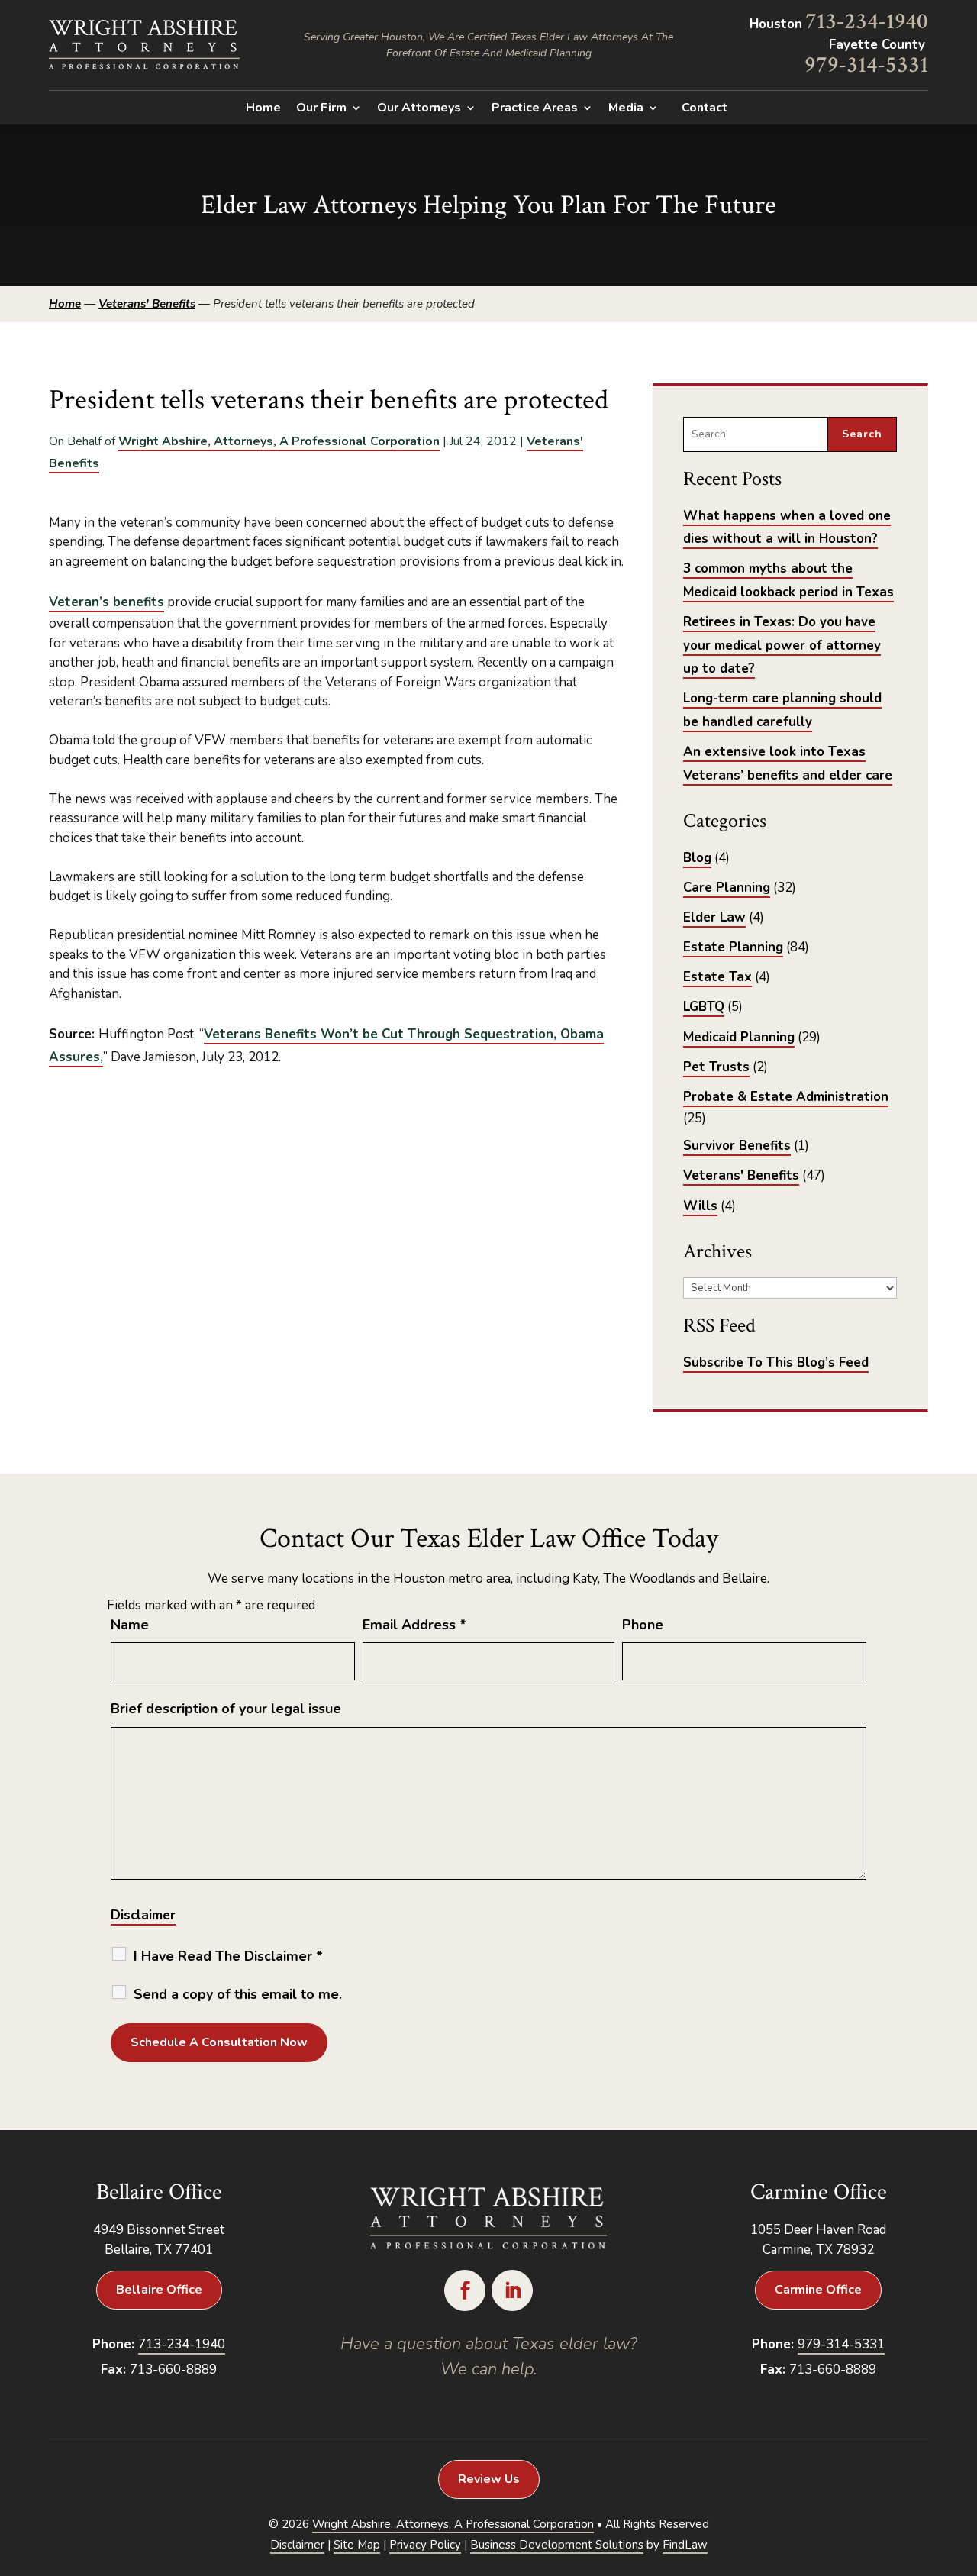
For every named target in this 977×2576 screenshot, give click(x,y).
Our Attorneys (419, 109)
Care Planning (727, 888)
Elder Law (714, 917)
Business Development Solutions (557, 2545)
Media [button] (626, 109)
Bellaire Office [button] (159, 2290)
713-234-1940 (867, 22)
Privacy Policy (425, 2545)
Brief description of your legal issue (226, 1709)
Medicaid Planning (739, 1037)
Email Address (414, 1625)
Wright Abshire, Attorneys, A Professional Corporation (279, 441)
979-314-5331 (866, 65)
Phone (643, 1625)
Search (862, 434)
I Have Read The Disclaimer (228, 1956)
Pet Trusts (716, 1067)
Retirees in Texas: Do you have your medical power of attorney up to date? (782, 645)
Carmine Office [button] (818, 2290)
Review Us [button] (489, 2479)
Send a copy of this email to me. (238, 1994)
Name (130, 1625)
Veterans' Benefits (741, 1175)
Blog (697, 858)
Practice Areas (535, 109)
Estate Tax (717, 977)
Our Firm (321, 109)
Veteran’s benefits (106, 602)
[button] (962, 2465)
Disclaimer (143, 1915)
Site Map (357, 2545)
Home (263, 109)
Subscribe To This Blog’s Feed (776, 1362)
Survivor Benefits (737, 1146)
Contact (705, 109)
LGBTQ (704, 1007)
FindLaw (685, 2545)
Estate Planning (733, 947)
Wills (700, 1206)
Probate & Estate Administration (786, 1097)
